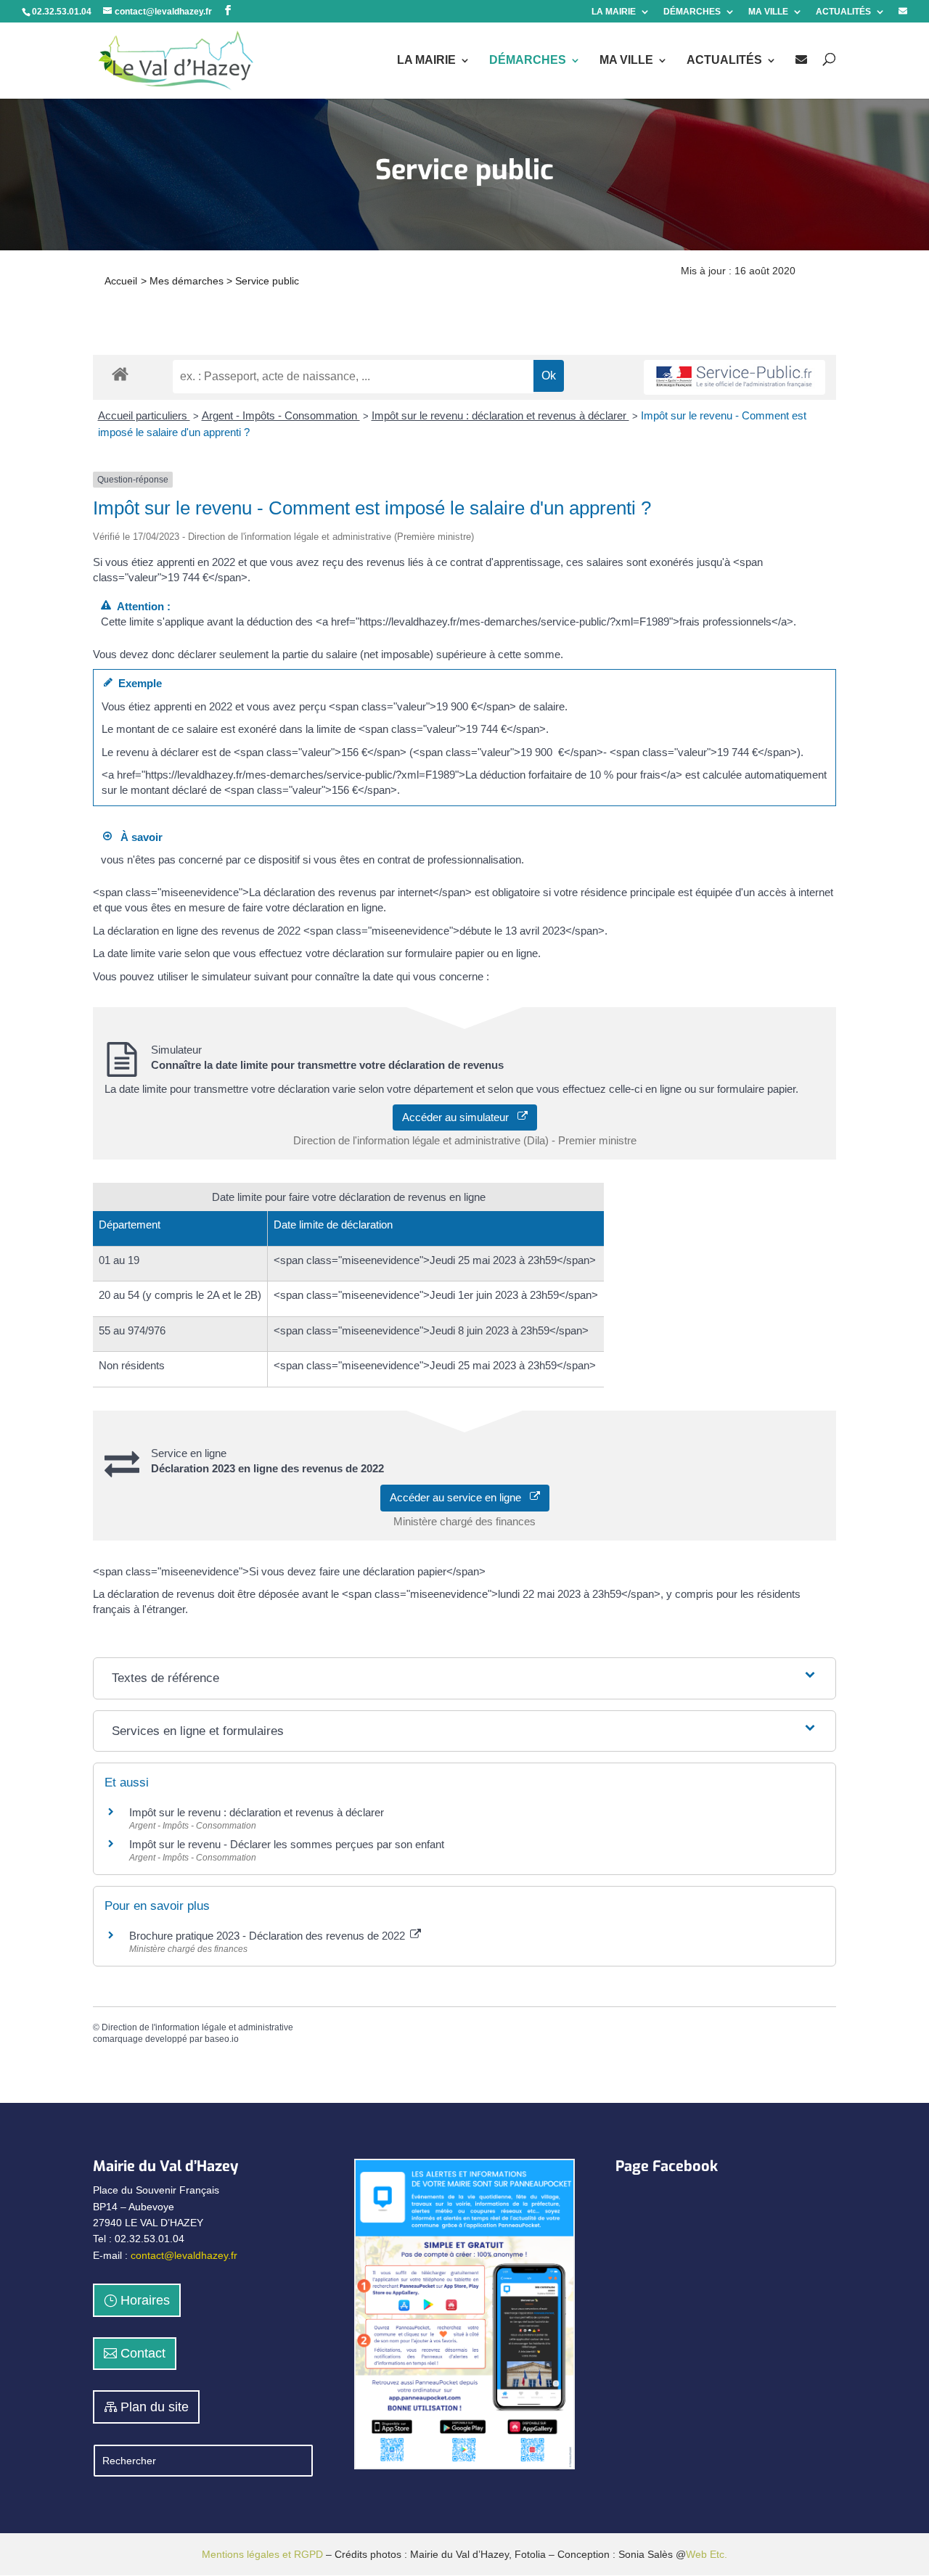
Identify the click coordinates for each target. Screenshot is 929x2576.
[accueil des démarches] (120, 373)
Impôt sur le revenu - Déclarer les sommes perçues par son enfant (287, 1844)
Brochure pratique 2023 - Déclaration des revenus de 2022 (269, 1936)
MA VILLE (768, 12)
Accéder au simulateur (460, 1117)
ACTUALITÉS (843, 12)
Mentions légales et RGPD (262, 2554)
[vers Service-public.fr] (734, 378)
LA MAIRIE (614, 12)
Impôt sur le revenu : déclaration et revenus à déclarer (500, 415)
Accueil (121, 281)
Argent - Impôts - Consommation (281, 415)
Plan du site (155, 2407)
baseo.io (222, 2039)
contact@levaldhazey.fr (184, 2255)
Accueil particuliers (144, 415)
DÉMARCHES (692, 12)
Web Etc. (707, 2554)
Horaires (145, 2300)
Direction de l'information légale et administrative (197, 2027)
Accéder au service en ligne (460, 1497)
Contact (143, 2353)
